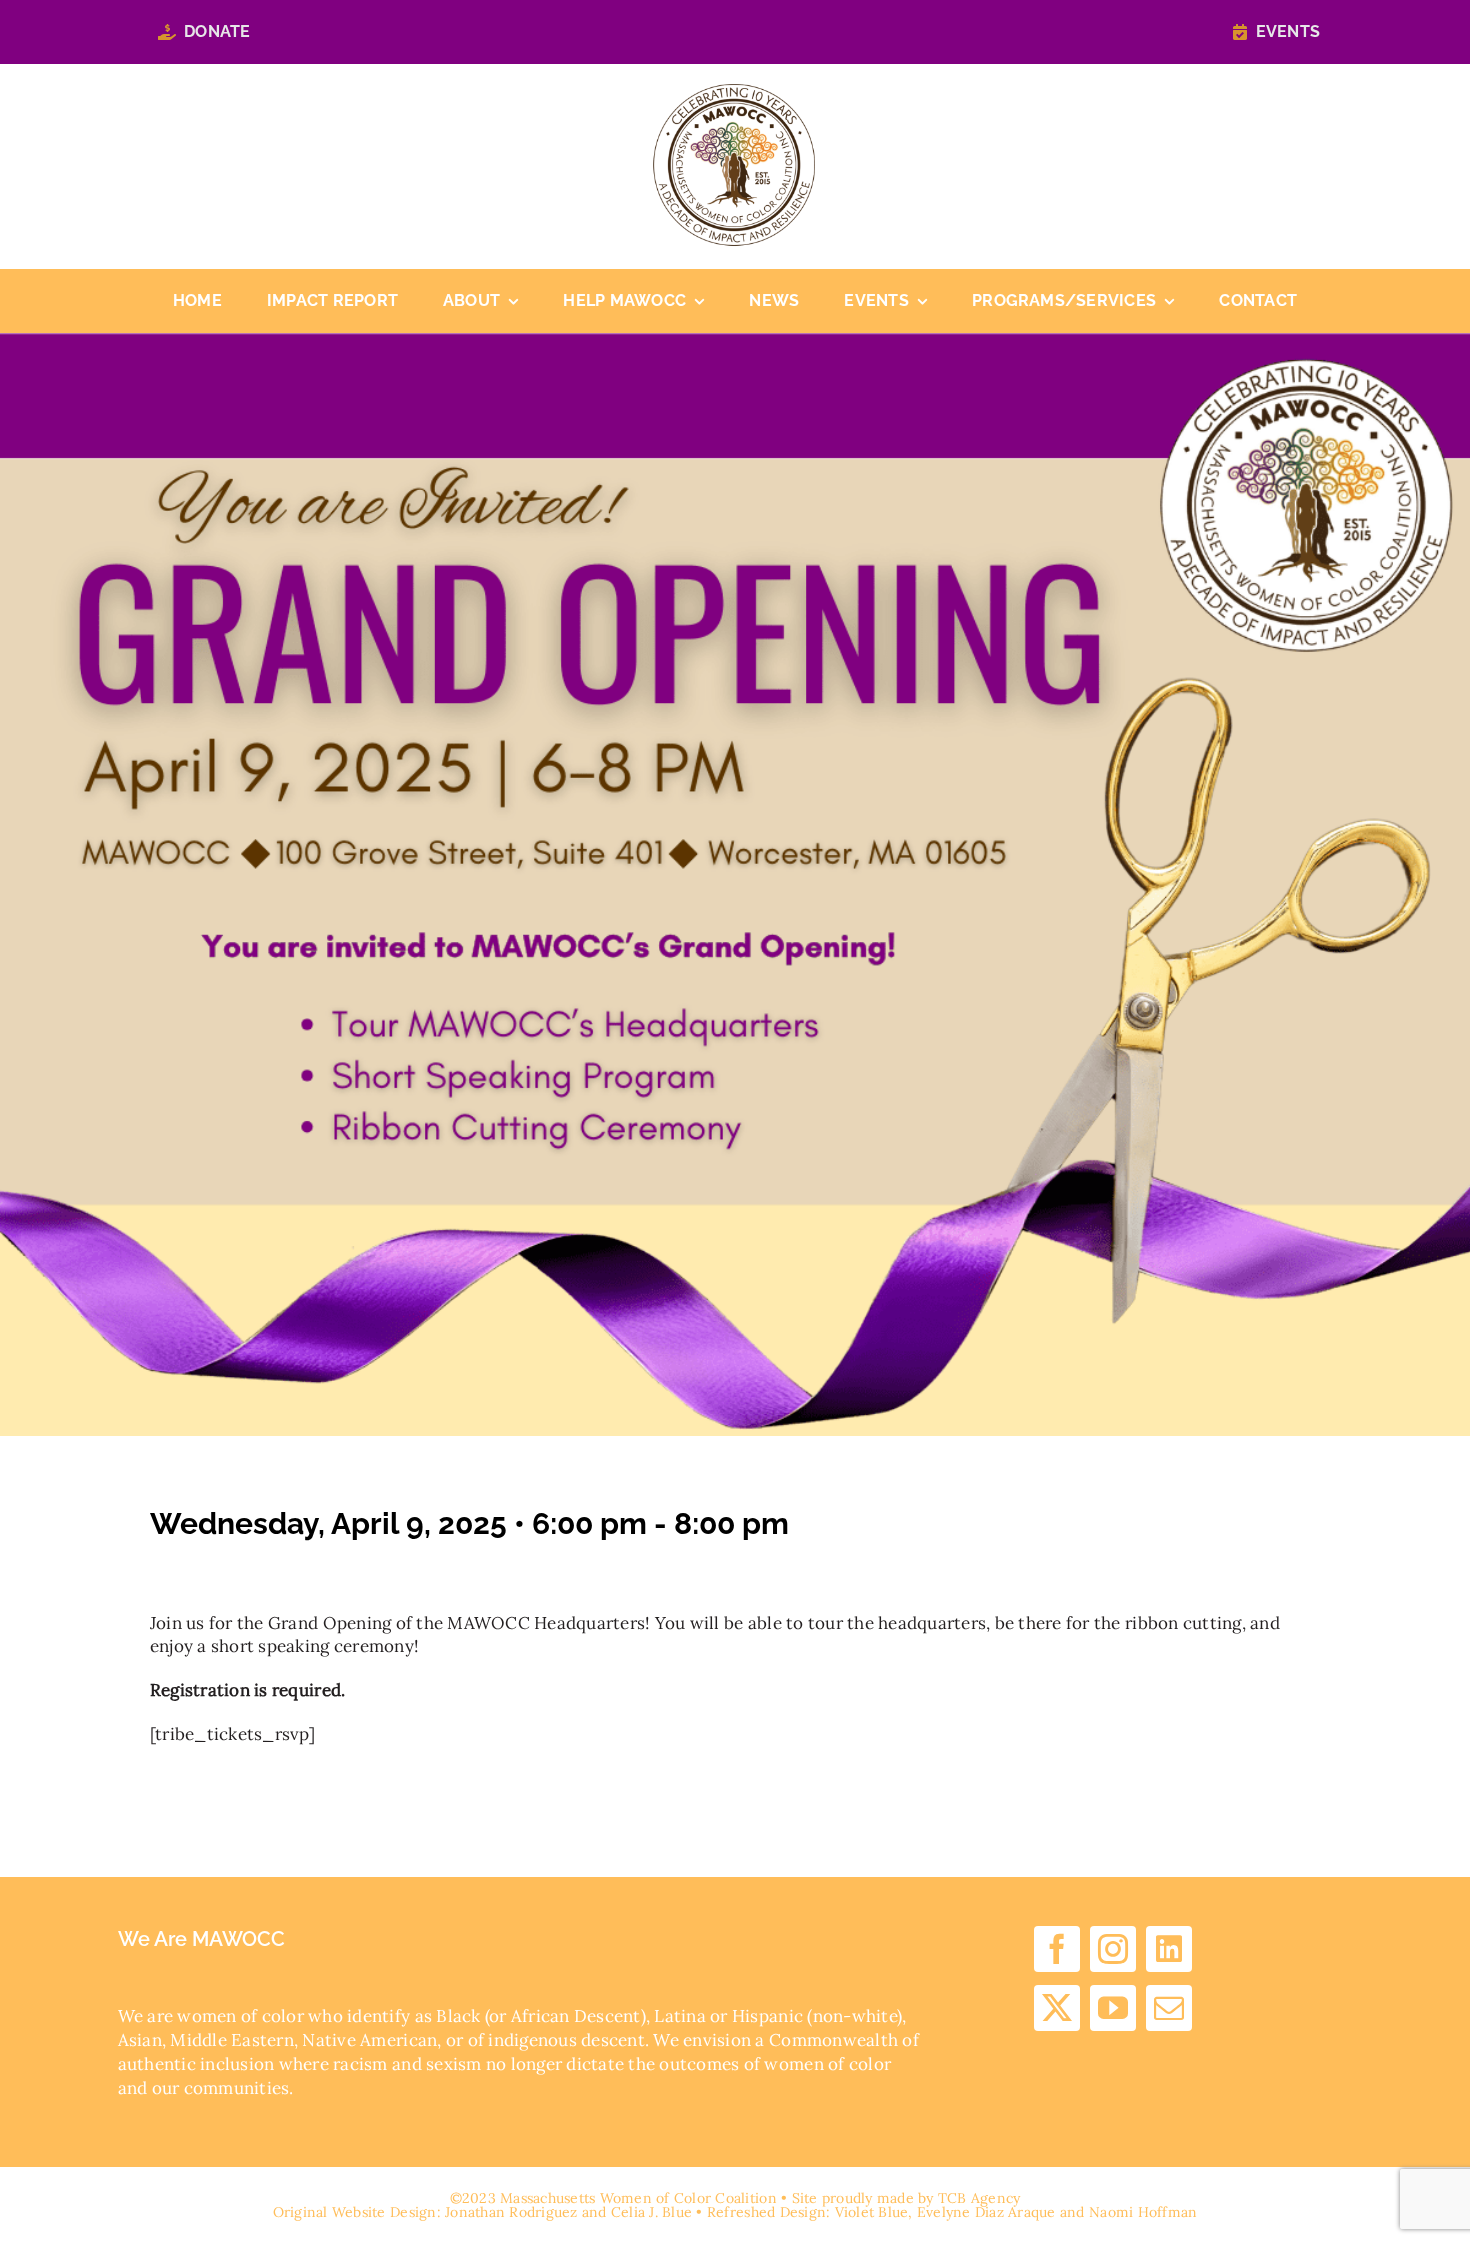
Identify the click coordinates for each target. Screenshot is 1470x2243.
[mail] (1169, 2008)
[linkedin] (1169, 1949)
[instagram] (1113, 1949)
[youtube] (1113, 2008)
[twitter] (1057, 2008)
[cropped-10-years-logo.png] (734, 92)
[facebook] (1057, 1949)
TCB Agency (979, 2198)
